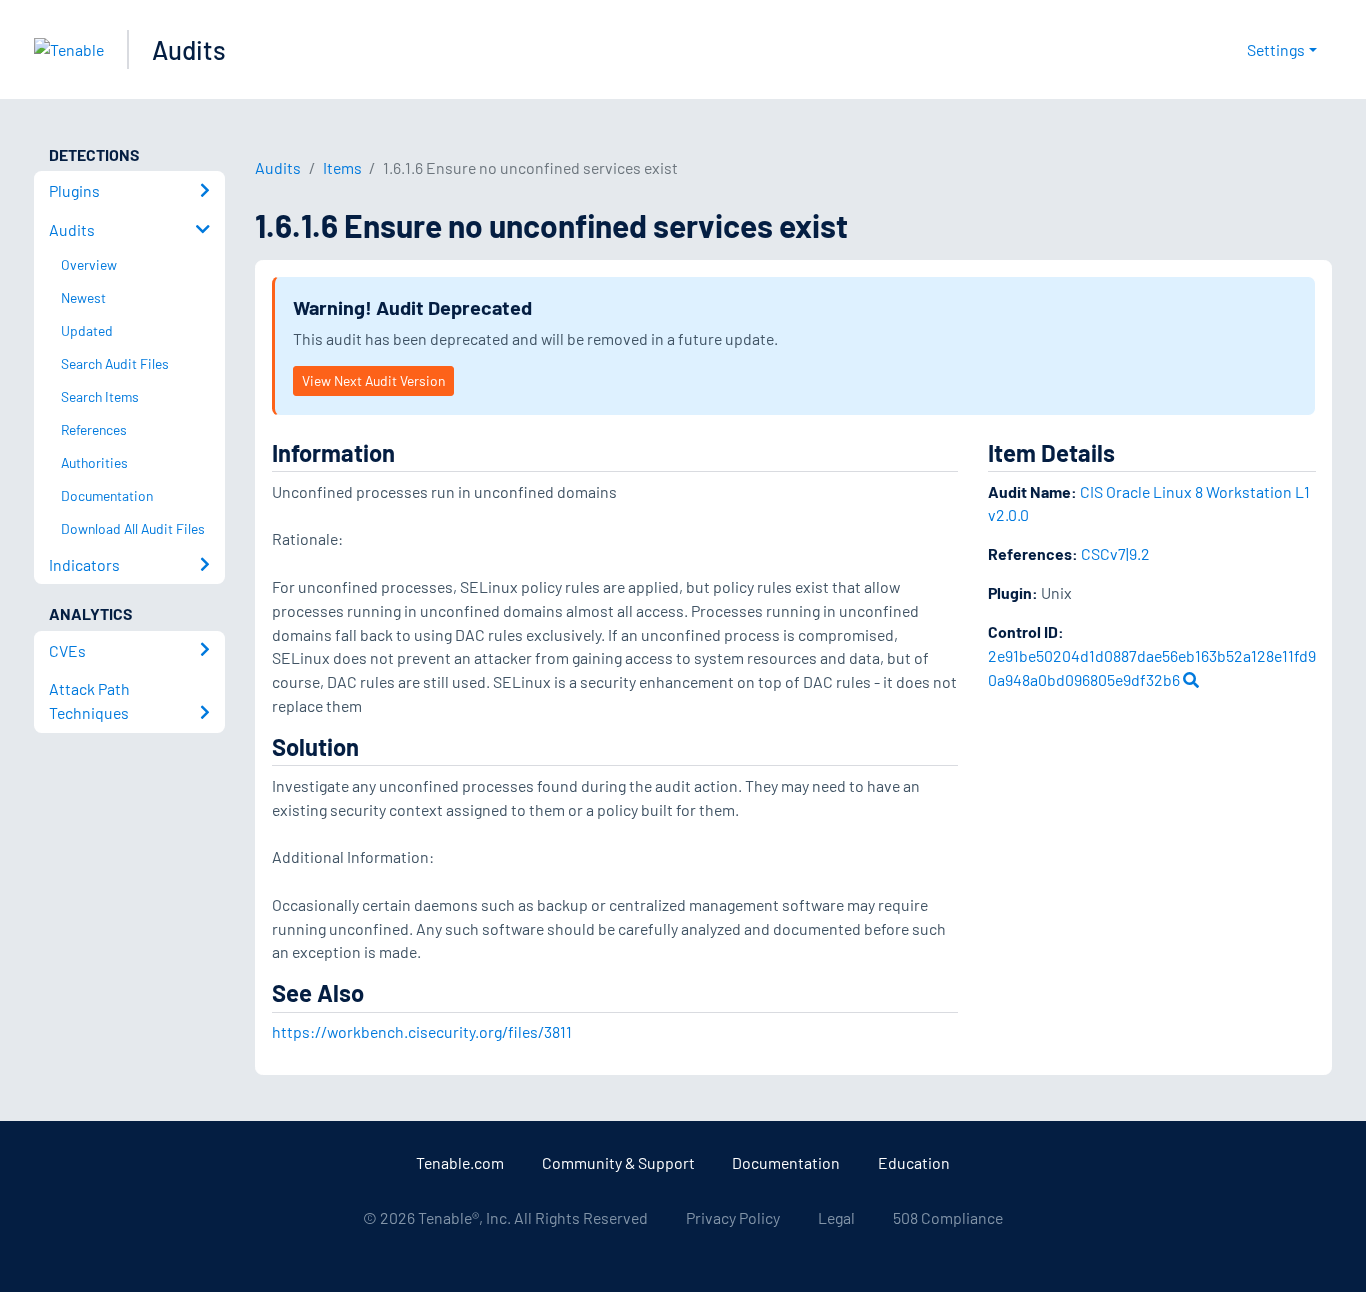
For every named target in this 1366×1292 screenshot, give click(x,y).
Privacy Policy (733, 1217)
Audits (189, 49)
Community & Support (618, 1162)
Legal (836, 1217)
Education (914, 1162)
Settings (1276, 49)
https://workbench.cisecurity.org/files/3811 (422, 1031)
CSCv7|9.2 (1115, 553)
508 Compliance (948, 1217)
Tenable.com (460, 1162)
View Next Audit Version (373, 380)
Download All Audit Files (133, 528)
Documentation (786, 1162)
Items (342, 167)
